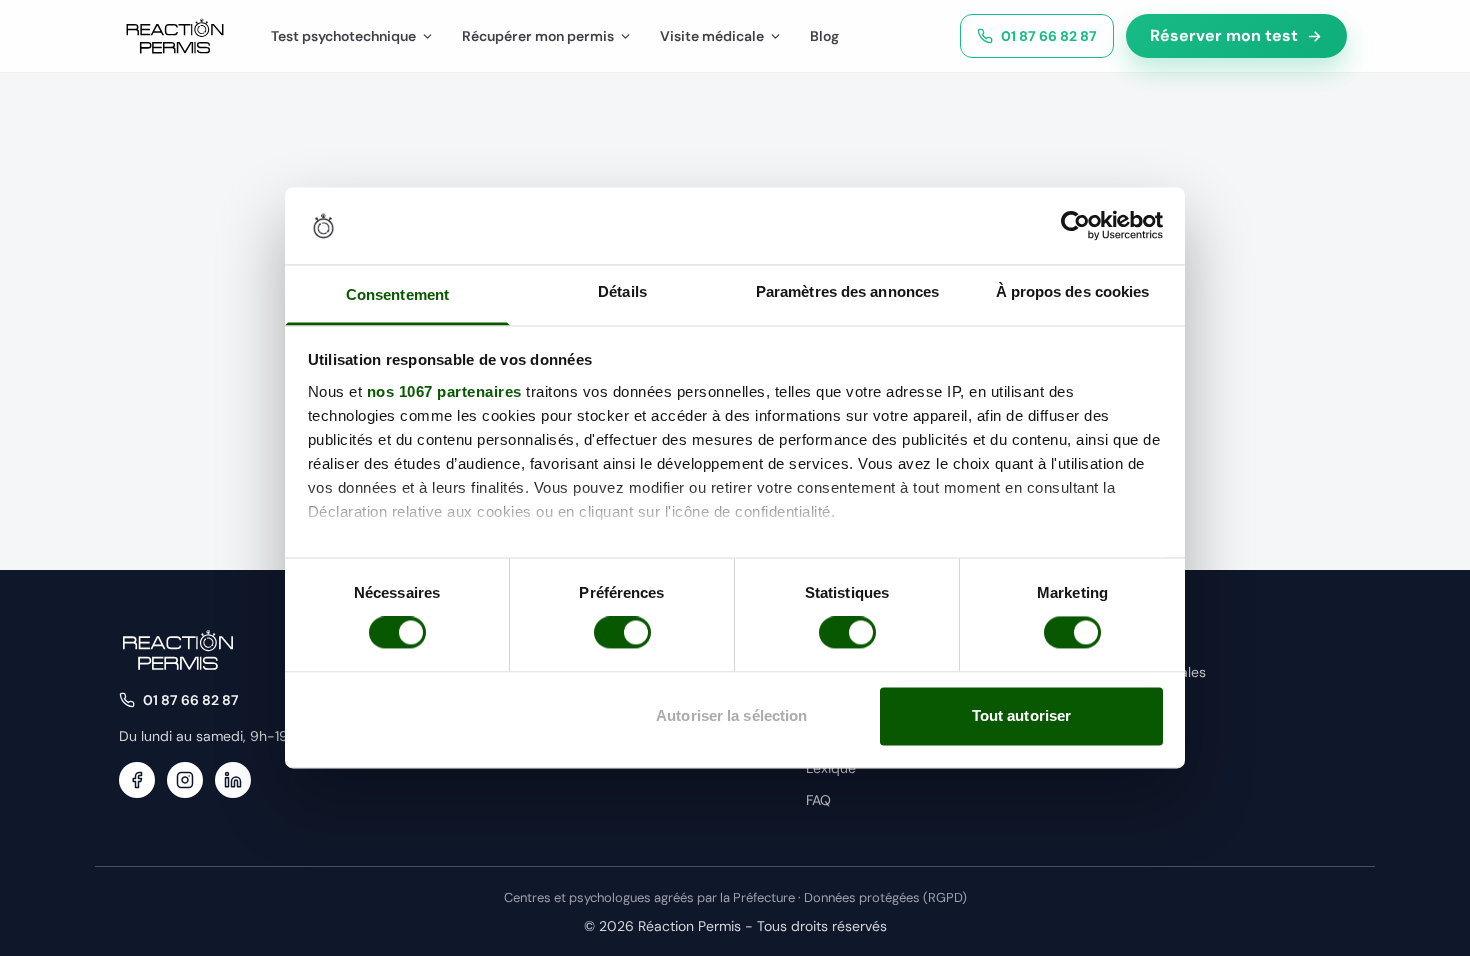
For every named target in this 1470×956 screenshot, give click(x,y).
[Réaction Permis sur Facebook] (137, 780)
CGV (1113, 704)
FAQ (818, 800)
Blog (824, 36)
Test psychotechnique (343, 36)
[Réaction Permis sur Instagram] (185, 780)
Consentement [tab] (397, 294)
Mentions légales (1152, 672)
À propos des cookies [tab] (1073, 291)
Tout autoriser (1021, 715)
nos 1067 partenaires (444, 391)
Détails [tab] (622, 291)
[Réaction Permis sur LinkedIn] (233, 780)
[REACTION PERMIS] (175, 36)
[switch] (622, 633)
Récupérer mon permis (538, 36)
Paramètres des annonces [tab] (847, 291)
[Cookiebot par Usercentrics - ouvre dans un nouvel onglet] (1075, 226)
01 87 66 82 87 (1049, 36)
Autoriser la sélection (731, 715)
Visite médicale (712, 36)
